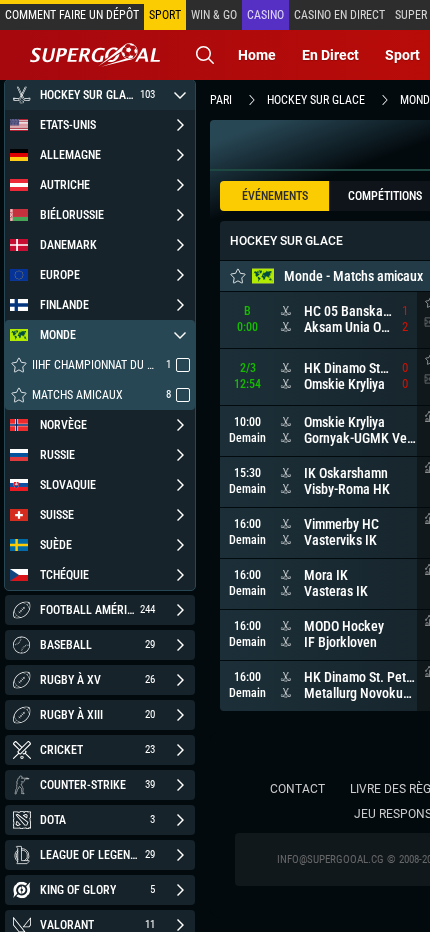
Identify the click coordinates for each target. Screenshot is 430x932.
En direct (330, 55)
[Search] (205, 55)
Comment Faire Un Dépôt (72, 15)
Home (257, 55)
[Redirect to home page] (95, 55)
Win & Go (214, 15)
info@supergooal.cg (330, 859)
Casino (265, 15)
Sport (402, 55)
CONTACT (297, 789)
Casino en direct (339, 15)
